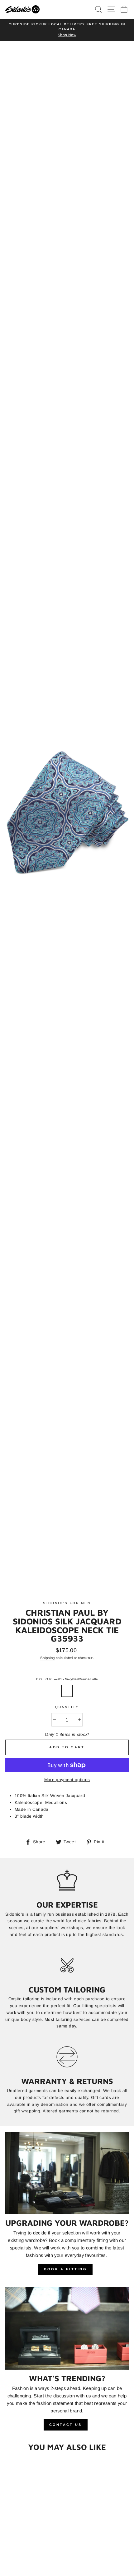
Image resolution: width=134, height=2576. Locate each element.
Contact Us (66, 2425)
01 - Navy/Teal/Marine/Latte (67, 1691)
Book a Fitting (65, 2269)
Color (67, 1679)
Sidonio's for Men (67, 1603)
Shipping (48, 1658)
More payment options (67, 1780)
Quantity (67, 1707)
